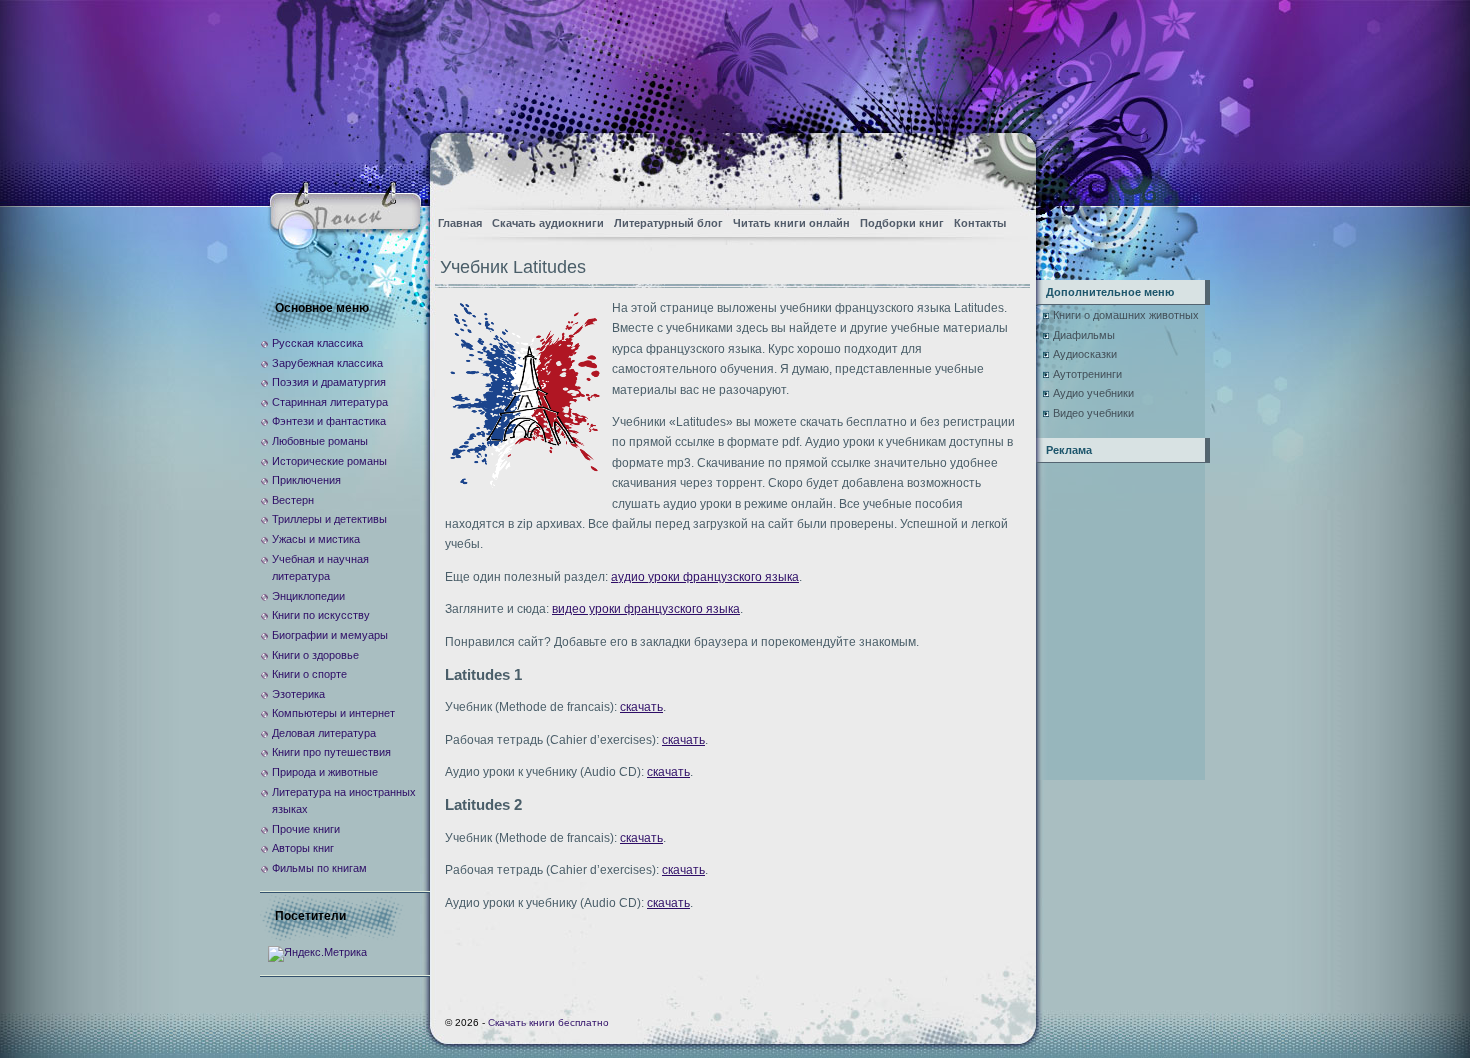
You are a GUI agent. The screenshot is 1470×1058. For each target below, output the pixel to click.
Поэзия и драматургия (329, 382)
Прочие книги (306, 829)
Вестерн (293, 500)
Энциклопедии (308, 596)
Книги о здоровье (315, 655)
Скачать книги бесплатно (548, 1022)
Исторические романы (329, 461)
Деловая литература (324, 733)
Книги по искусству (321, 615)
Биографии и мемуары (330, 635)
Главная (460, 223)
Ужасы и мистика (316, 539)
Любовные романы (320, 441)
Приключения (306, 480)
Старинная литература (330, 402)
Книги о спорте (309, 674)
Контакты (980, 223)
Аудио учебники (1093, 393)
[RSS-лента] (1003, 165)
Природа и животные (325, 772)
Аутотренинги (1087, 374)
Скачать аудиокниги (548, 223)
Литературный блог (668, 223)
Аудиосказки (1085, 354)
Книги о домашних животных (1126, 315)
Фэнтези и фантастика (329, 421)
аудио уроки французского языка (705, 577)
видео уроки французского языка (646, 609)
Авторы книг (303, 848)
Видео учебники (1093, 413)
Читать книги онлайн (791, 223)
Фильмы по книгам (319, 868)
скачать (641, 707)
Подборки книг (902, 223)
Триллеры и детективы (329, 519)
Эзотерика (298, 694)
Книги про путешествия (331, 752)
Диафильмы (1084, 335)
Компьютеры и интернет (333, 713)
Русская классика (317, 343)
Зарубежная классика (327, 363)
